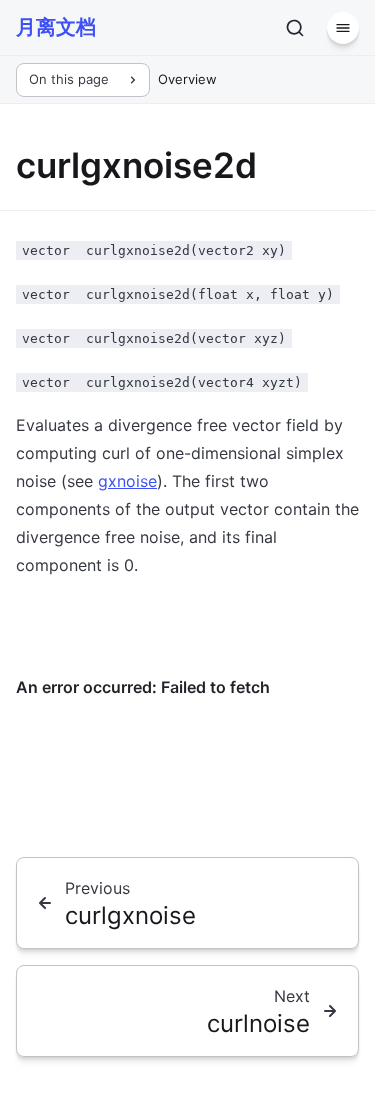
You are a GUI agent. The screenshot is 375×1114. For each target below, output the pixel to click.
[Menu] (343, 28)
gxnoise (127, 481)
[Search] (295, 28)
